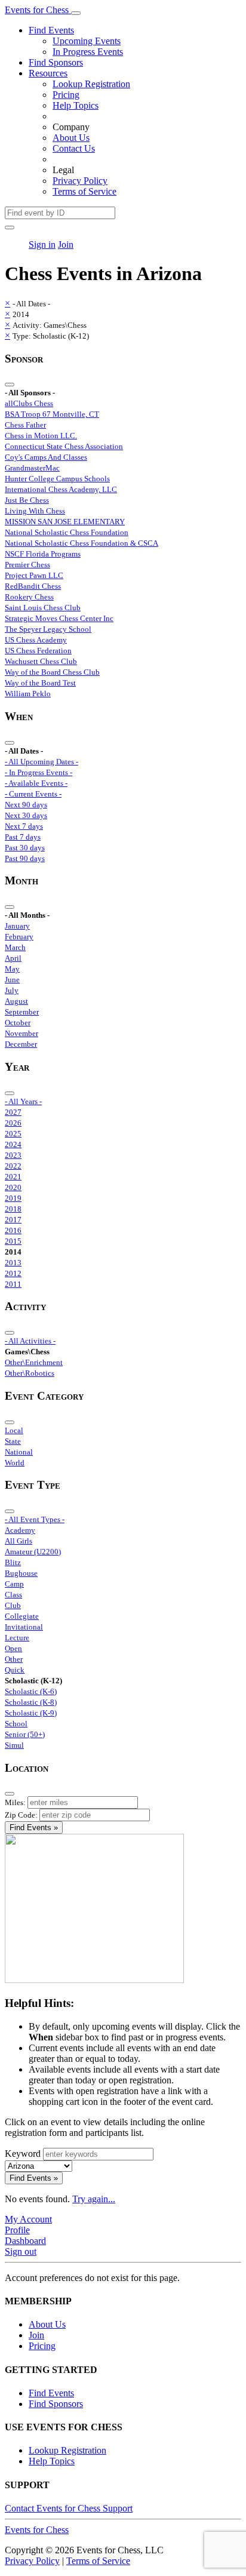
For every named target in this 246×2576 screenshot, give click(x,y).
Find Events (51, 30)
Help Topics (76, 105)
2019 (13, 1198)
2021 (13, 1177)
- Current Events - (33, 794)
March (15, 947)
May (12, 969)
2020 (13, 1187)
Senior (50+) (25, 1734)
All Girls (19, 1541)
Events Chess (37, 2530)
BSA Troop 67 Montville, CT (52, 414)
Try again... (94, 2199)
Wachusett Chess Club (41, 661)
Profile (17, 2230)
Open (13, 1648)
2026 (13, 1123)
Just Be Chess (27, 500)
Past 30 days (25, 848)
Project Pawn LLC (34, 575)
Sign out (21, 2251)
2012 (13, 1273)
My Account (28, 2219)
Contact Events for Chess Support (69, 2508)
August (16, 1001)
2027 (13, 1112)
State (13, 1441)
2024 (13, 1144)
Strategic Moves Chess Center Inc (59, 618)
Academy (20, 1530)
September (22, 1012)
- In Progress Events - (39, 772)
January (17, 926)
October (18, 1023)
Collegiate (22, 1616)
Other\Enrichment (34, 1362)
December (21, 1044)
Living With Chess (35, 511)
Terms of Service (84, 191)
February (19, 937)
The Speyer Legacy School (48, 629)
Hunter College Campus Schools (57, 479)
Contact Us (74, 148)
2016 (13, 1230)
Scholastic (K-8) (31, 1702)
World (15, 1463)
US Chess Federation (38, 651)
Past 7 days (23, 837)
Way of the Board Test (40, 683)
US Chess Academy (36, 640)
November (21, 1033)
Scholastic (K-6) (31, 1691)
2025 (13, 1134)
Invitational (24, 1627)
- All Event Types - (35, 1519)
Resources (48, 73)
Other (14, 1659)
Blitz (13, 1562)
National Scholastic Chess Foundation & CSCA (82, 543)
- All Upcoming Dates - (41, 762)
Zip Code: (21, 1815)
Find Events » (34, 1828)
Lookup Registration (91, 84)
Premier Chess (27, 565)
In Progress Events (88, 52)
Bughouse (21, 1573)
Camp (14, 1584)
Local (14, 1430)
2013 (13, 1263)
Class (13, 1595)
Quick (15, 1670)
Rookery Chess (29, 597)
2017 (13, 1220)
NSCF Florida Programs (43, 554)
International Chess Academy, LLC (61, 489)
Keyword (23, 2154)
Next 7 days (24, 826)
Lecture (17, 1638)
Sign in (42, 245)
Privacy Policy (80, 181)
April (13, 958)
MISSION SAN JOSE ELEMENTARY (65, 522)
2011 (13, 1284)
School (16, 1724)
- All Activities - (30, 1341)
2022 (13, 1166)
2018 (13, 1209)
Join (66, 245)
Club (13, 1605)
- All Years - (23, 1101)
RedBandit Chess (33, 586)
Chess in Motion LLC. (41, 436)
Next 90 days (26, 805)
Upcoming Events (87, 41)
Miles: (15, 1802)
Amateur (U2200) (33, 1552)
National (19, 1452)
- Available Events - (36, 783)
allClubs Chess (29, 403)
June (12, 980)
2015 (13, 1241)
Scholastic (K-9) (31, 1713)
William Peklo (28, 694)
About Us (71, 138)
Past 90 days (25, 858)
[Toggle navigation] (76, 13)
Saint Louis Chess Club (43, 608)
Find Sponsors (56, 62)
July (12, 990)
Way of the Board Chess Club (52, 672)
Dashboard (25, 2241)
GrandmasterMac (32, 468)
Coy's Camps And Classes (46, 457)
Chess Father (25, 425)
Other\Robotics (30, 1373)
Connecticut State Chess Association (64, 446)
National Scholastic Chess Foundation (67, 532)
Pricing (66, 95)
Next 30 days (26, 815)
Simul (14, 1745)
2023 (13, 1155)
